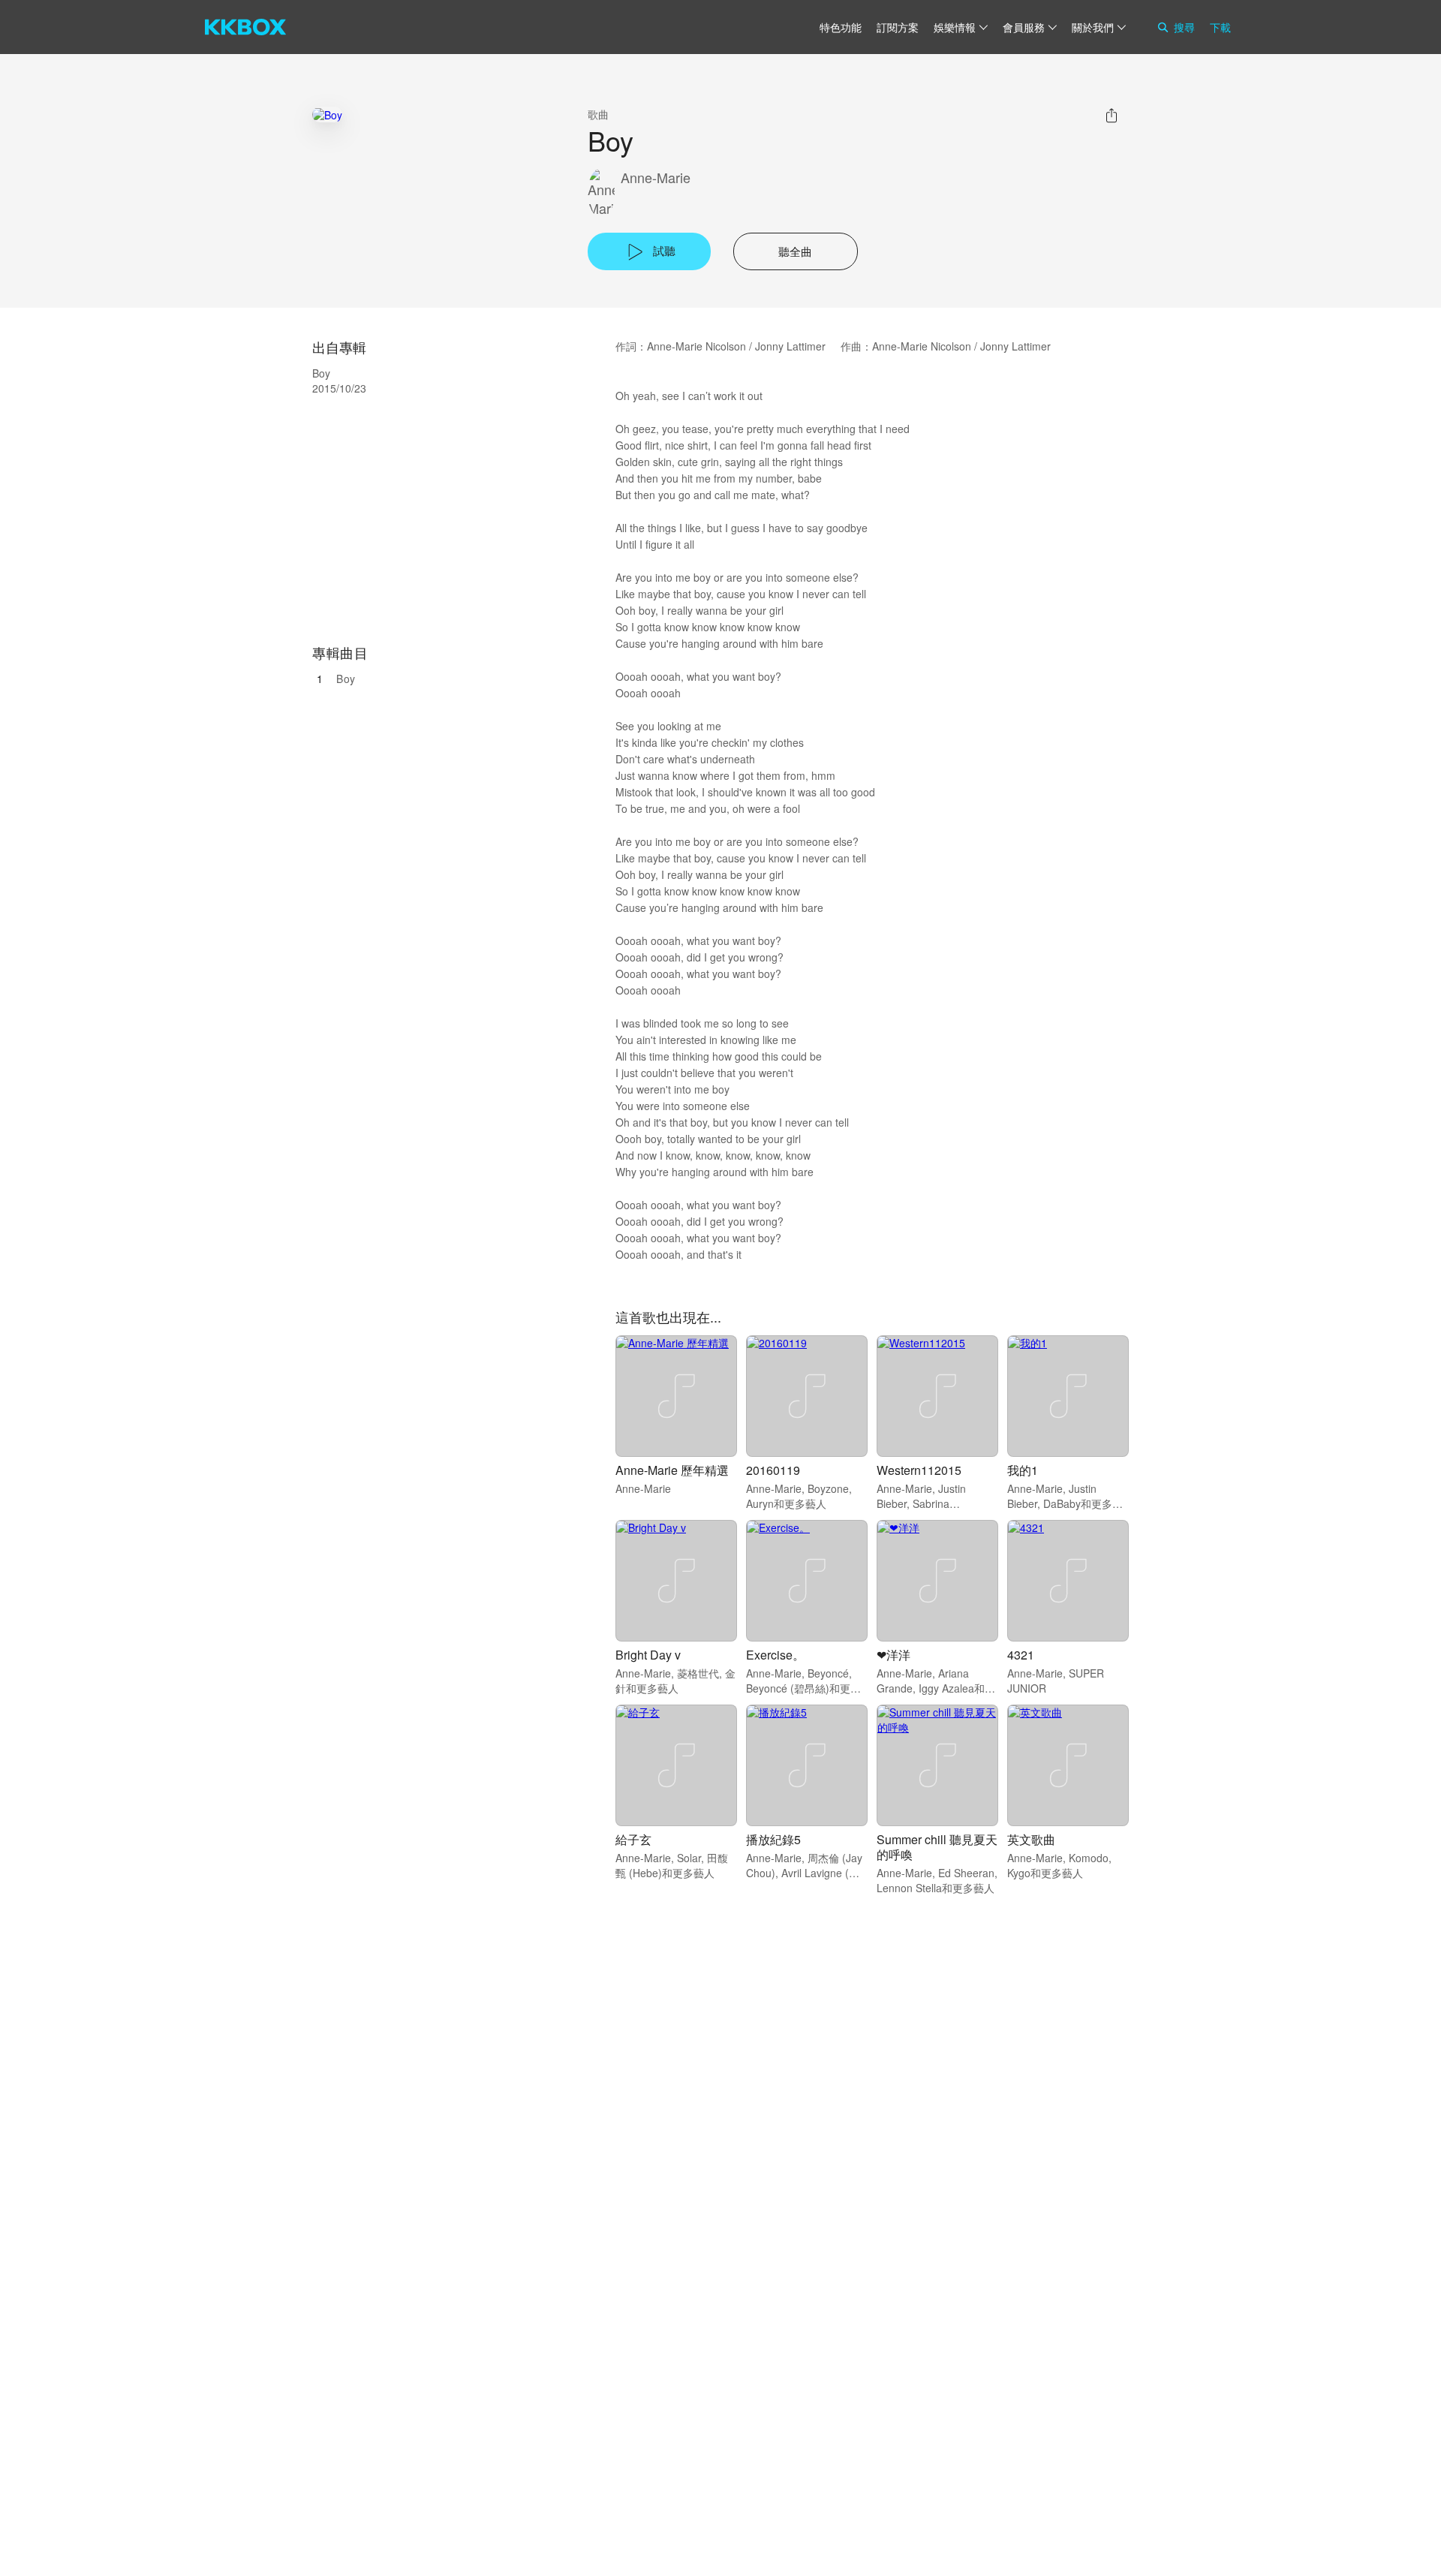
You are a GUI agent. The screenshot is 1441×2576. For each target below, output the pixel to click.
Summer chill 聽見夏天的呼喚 (937, 1847)
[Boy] (327, 114)
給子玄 (633, 1839)
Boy (346, 679)
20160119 (773, 1470)
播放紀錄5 (773, 1839)
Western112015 (919, 1470)
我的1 (1023, 1470)
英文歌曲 (1031, 1839)
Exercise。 (775, 1655)
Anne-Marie (656, 178)
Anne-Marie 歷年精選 (672, 1470)
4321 (1021, 1655)
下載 (1220, 27)
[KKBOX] (245, 27)
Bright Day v (648, 1655)
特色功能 (841, 27)
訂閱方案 (898, 27)
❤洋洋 (893, 1655)
